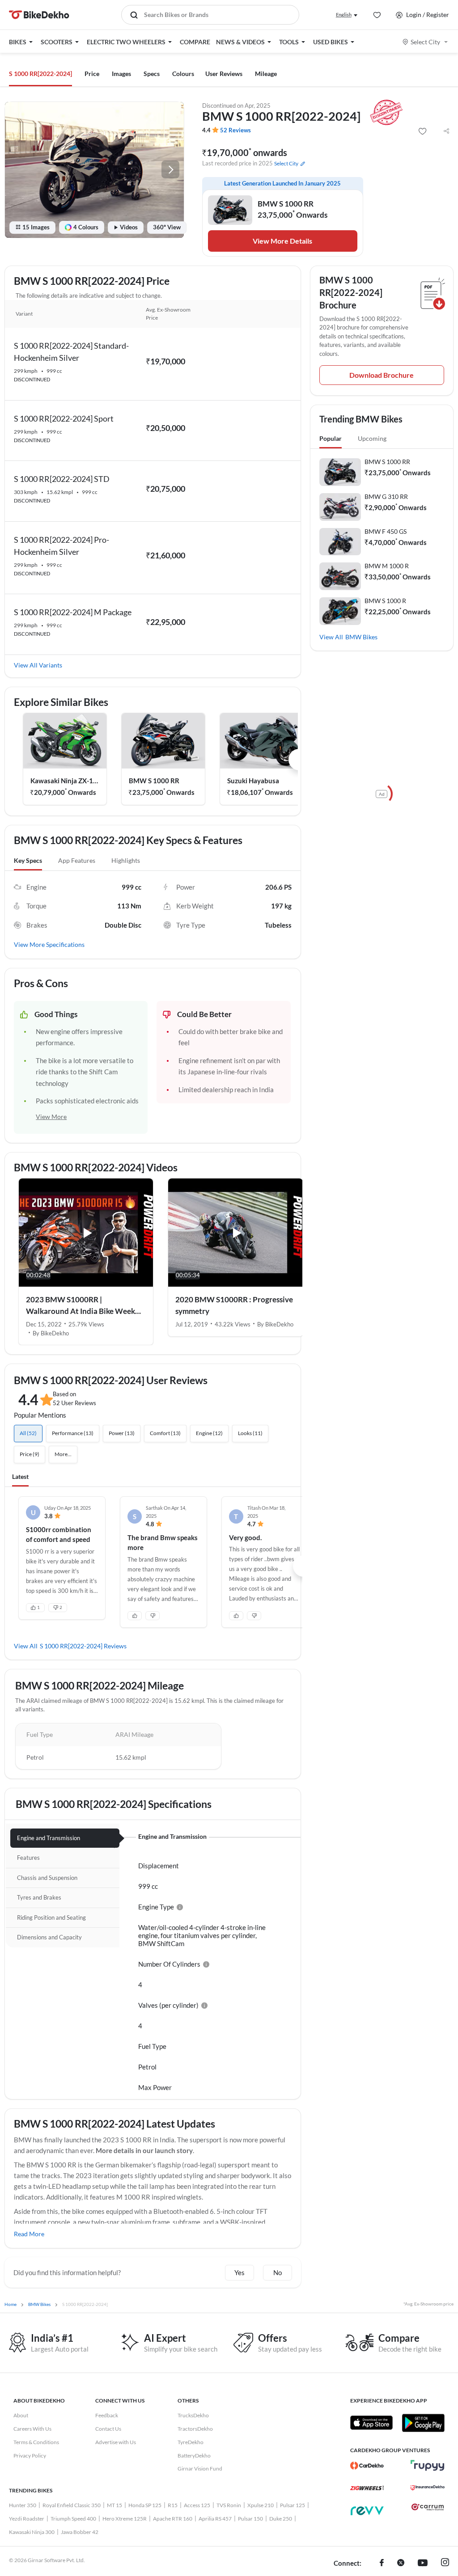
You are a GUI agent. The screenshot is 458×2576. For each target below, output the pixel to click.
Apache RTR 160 (173, 2519)
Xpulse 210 (261, 2505)
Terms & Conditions (36, 2442)
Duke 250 (281, 2519)
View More (51, 1117)
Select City (425, 42)
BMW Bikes (361, 637)
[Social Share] (446, 131)
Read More (29, 2234)
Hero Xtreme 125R (125, 2519)
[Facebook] (382, 2563)
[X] (401, 2563)
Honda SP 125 (145, 2505)
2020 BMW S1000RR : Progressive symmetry (234, 1305)
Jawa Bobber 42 (80, 2532)
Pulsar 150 (250, 2519)
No (278, 2272)
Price (92, 74)
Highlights (126, 860)
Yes (240, 2272)
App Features (77, 860)
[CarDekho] (367, 2466)
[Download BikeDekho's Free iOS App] (371, 2423)
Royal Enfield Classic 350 (72, 2505)
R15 (173, 2505)
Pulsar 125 (293, 2505)
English (344, 15)
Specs (152, 74)
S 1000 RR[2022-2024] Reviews (83, 1646)
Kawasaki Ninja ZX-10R (65, 781)
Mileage (266, 74)
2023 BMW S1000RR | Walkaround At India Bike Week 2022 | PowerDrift (81, 1306)
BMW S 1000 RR (154, 781)
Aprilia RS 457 (215, 2519)
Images (121, 74)
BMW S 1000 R (385, 601)
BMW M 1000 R (387, 566)
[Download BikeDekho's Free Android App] (423, 2423)
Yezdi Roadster (27, 2519)
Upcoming (372, 438)
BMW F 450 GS (386, 531)
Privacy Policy (30, 2456)
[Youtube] (423, 2563)
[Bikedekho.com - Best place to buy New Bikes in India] (39, 15)
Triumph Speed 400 (73, 2519)
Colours (183, 74)
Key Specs (28, 860)
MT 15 (114, 2505)
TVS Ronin (229, 2505)
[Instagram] (445, 2563)
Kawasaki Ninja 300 (32, 2532)
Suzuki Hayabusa (253, 781)
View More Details (282, 241)
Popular (331, 438)
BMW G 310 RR (386, 496)
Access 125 (197, 2505)
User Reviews (224, 74)
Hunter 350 (23, 2505)
